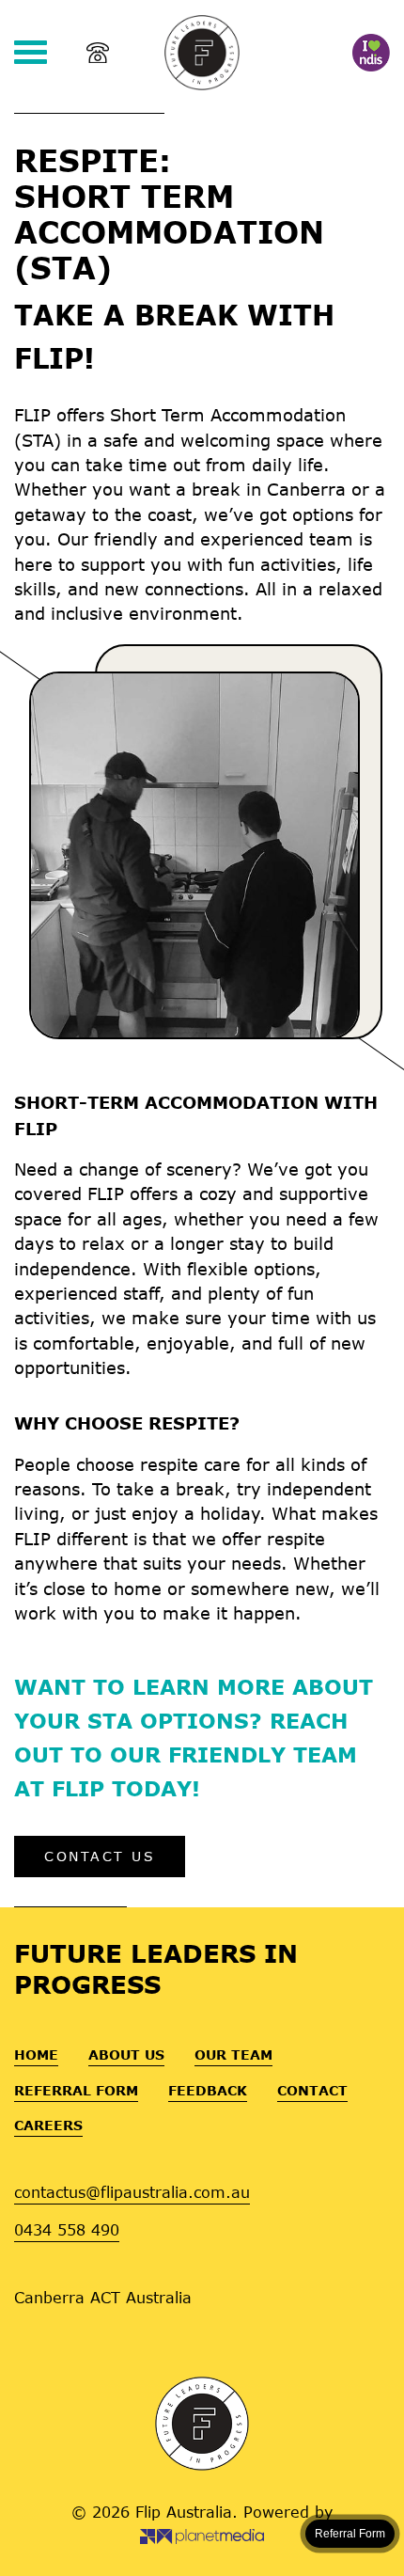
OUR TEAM (233, 2054)
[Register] (371, 53)
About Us (126, 2054)
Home (36, 2054)
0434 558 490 (67, 2229)
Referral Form (76, 2090)
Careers (48, 2125)
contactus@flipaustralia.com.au (132, 2192)
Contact (312, 2090)
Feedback (208, 2090)
